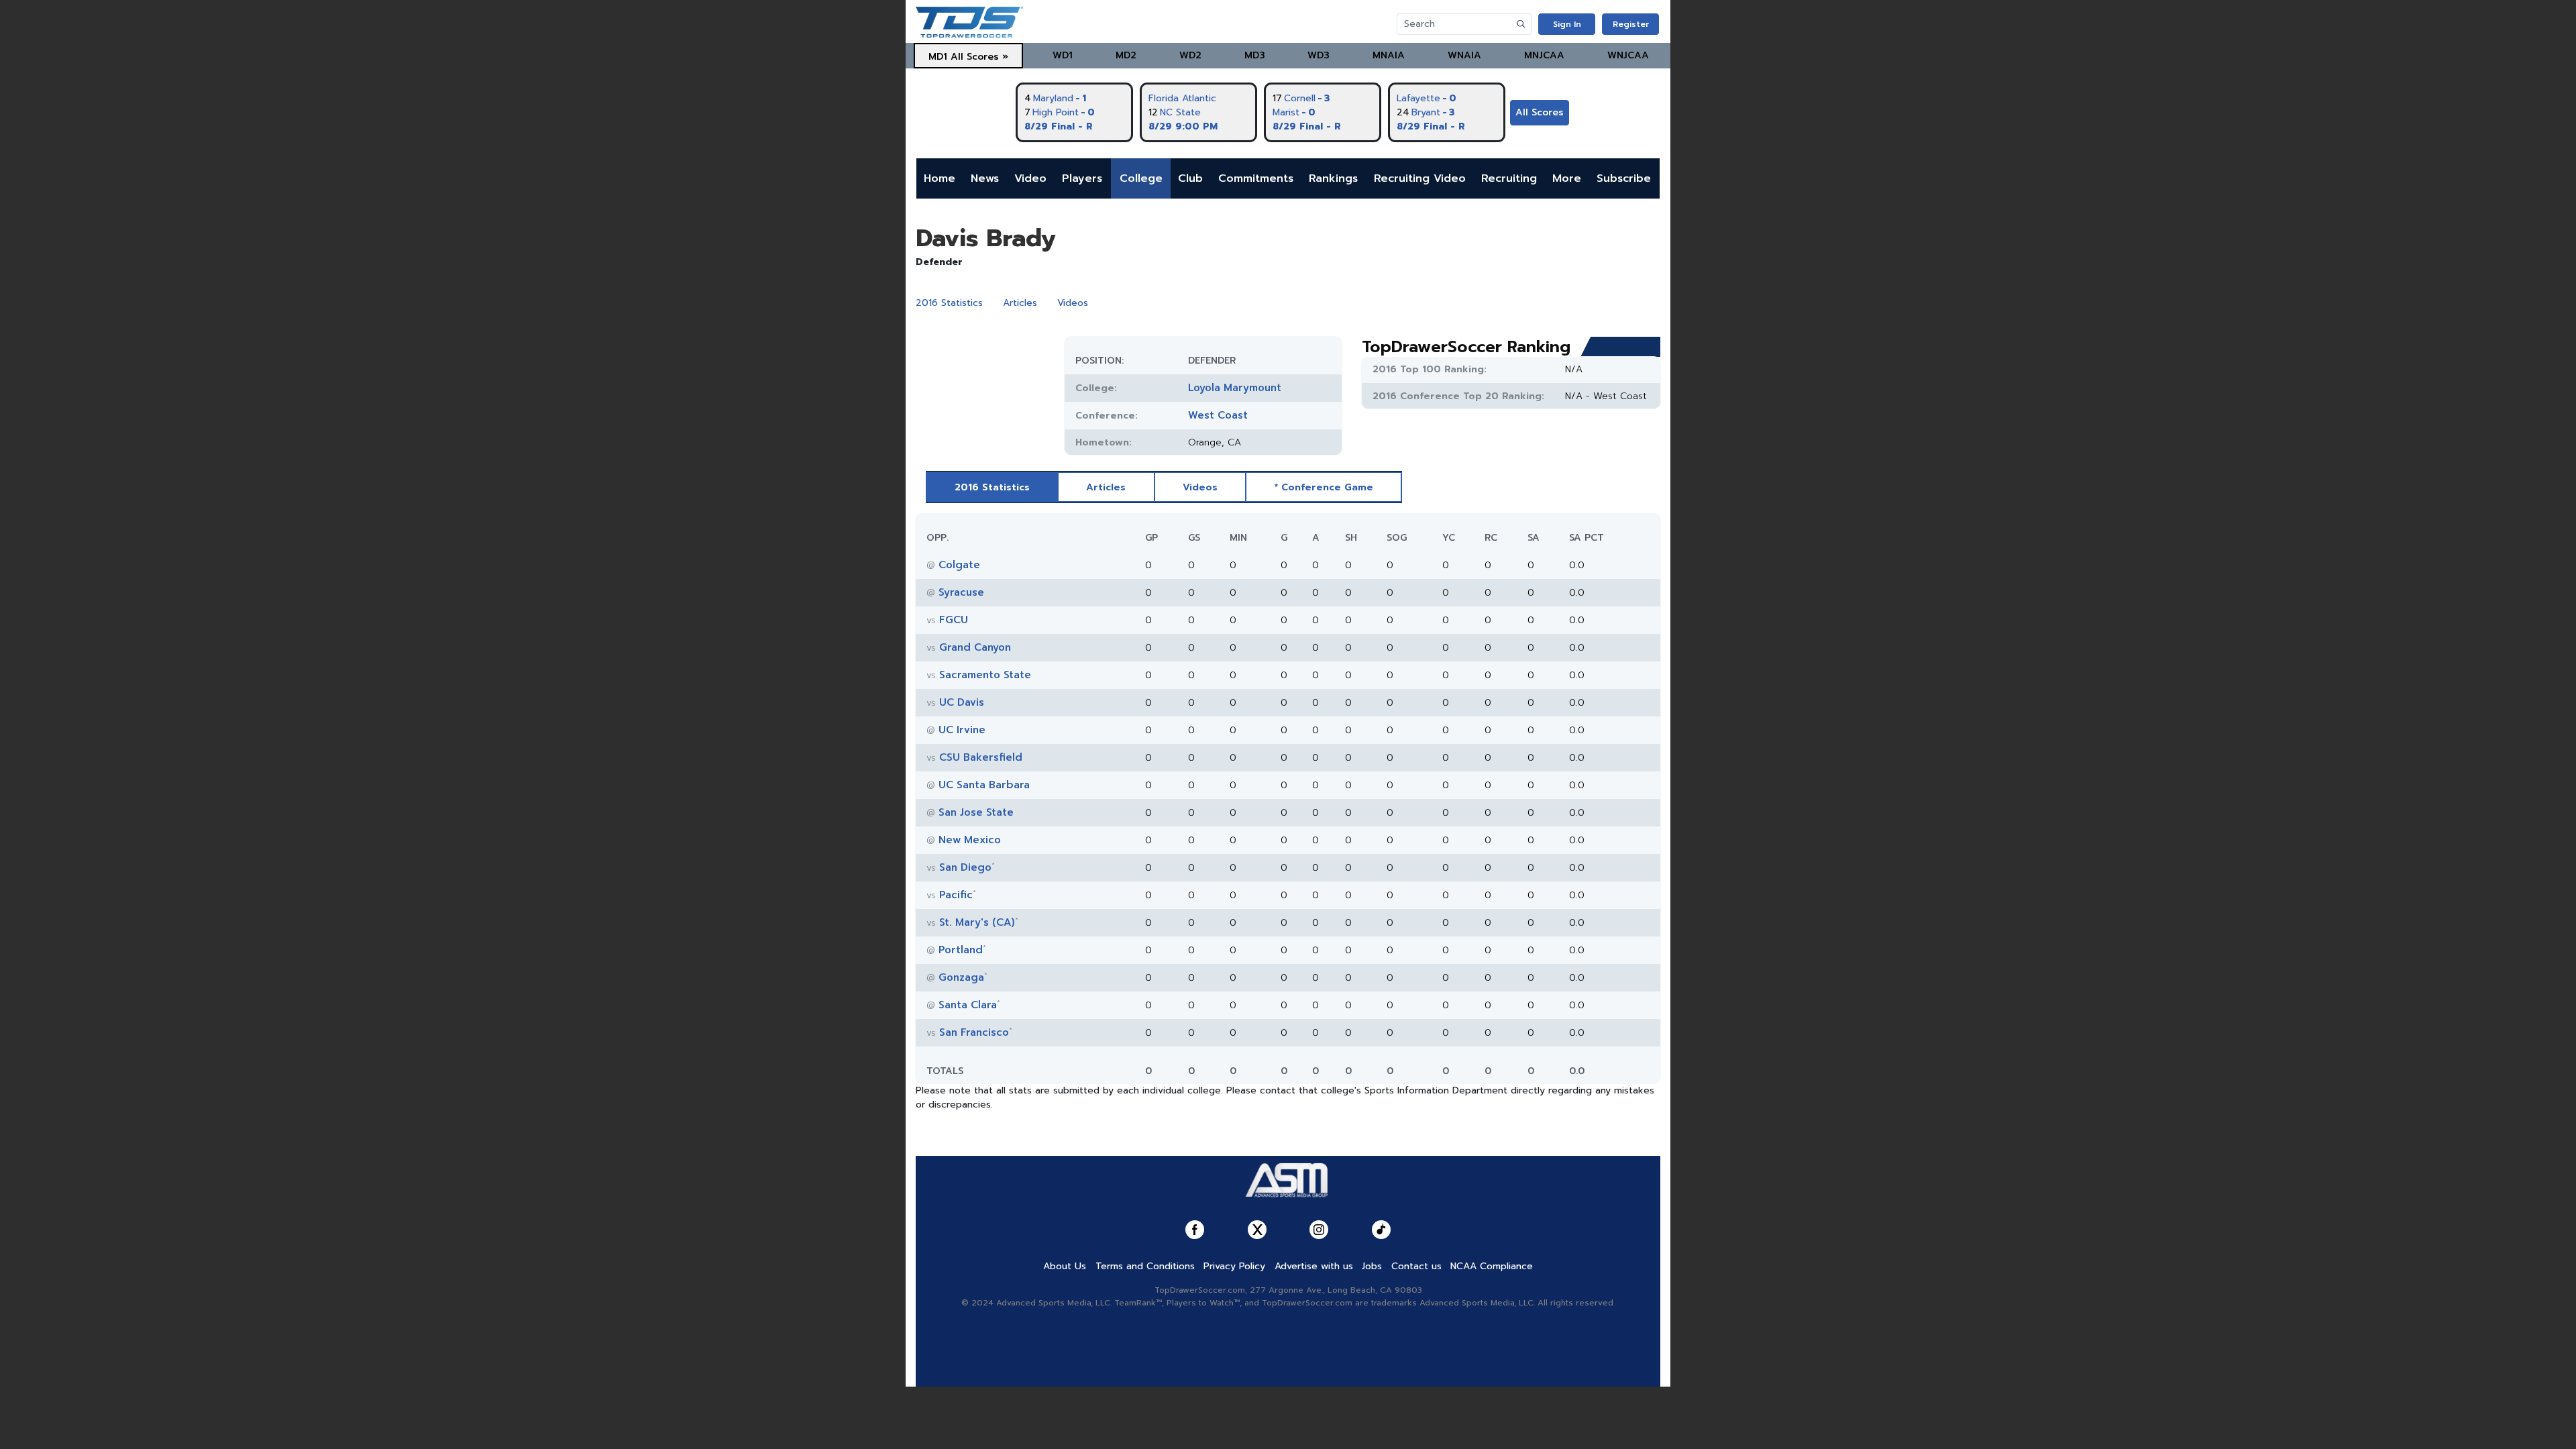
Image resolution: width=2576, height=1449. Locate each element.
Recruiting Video (1420, 178)
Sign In (1567, 24)
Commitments (1256, 178)
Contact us (1416, 1266)
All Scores (1540, 112)
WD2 (1190, 55)
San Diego (965, 867)
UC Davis (962, 702)
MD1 (938, 57)
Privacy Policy (1234, 1266)
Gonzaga (961, 977)
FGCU (954, 620)
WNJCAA (1628, 55)
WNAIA (1464, 55)
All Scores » (979, 57)
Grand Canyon (975, 647)
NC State (1180, 112)
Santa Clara (968, 1005)
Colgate (959, 565)
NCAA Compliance (1492, 1266)
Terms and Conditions (1145, 1266)
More (1567, 178)
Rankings (1333, 178)
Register (1631, 24)
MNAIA (1389, 55)
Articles (1020, 303)
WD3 (1319, 55)
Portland (961, 950)
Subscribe (1624, 178)
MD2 (1126, 55)
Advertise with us (1314, 1266)
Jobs (1372, 1266)
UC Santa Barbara (984, 785)
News (985, 178)
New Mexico (970, 840)
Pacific (956, 895)
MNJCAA (1544, 55)
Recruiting (1509, 178)
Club (1190, 178)
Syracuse (961, 592)
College (1141, 178)
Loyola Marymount (1235, 388)
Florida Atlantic (1182, 98)
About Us (1065, 1266)
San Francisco (974, 1032)
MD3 (1255, 55)
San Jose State (976, 812)
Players (1082, 178)
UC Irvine (962, 730)
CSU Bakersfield (981, 757)
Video (1030, 178)
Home (940, 178)
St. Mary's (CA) (977, 922)
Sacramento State (985, 675)
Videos (1073, 303)
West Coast (1218, 415)
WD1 (1063, 55)
